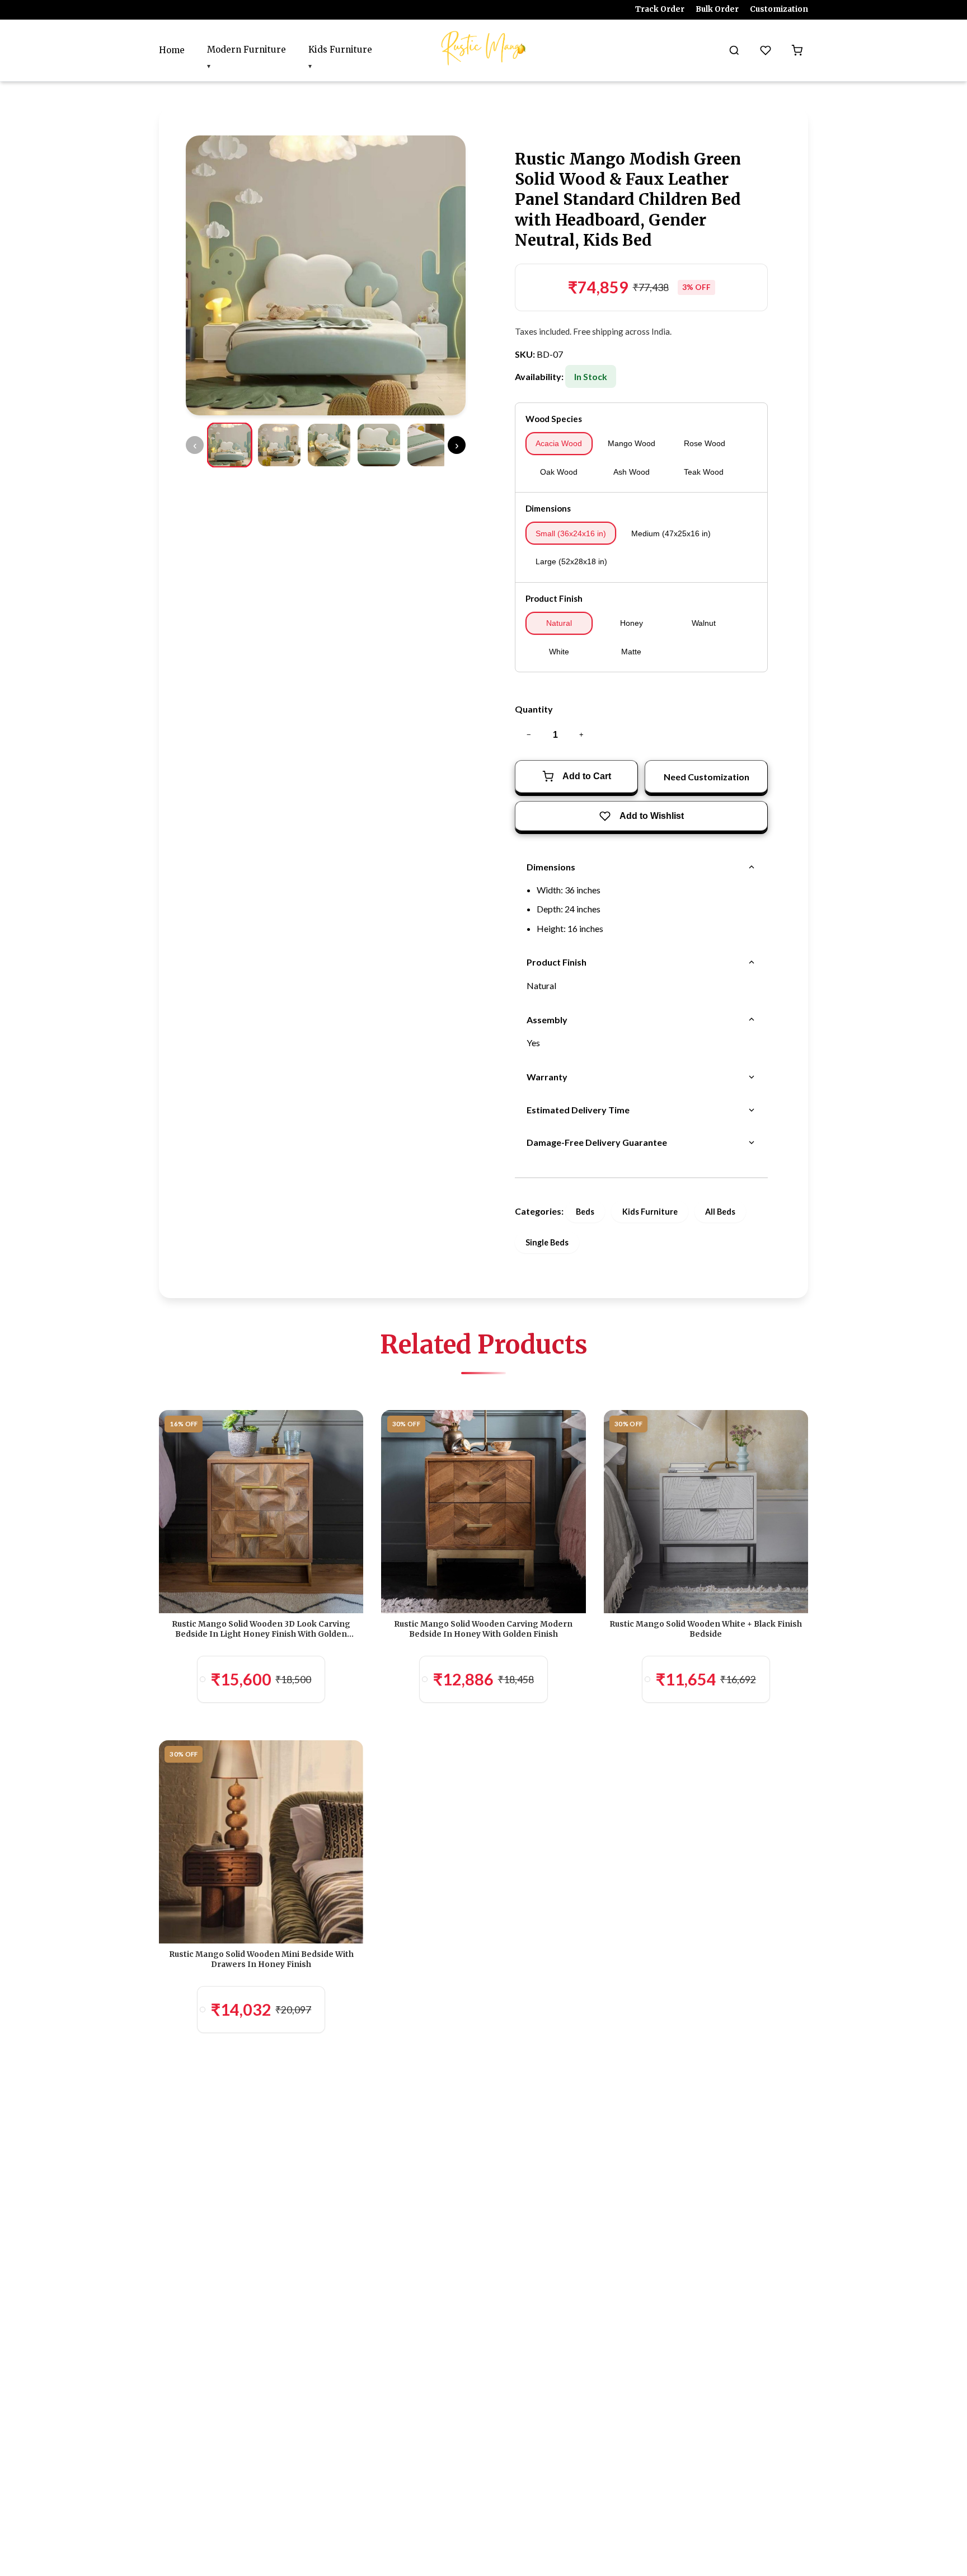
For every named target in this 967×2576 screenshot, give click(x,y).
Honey (632, 623)
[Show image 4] (379, 445)
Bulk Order (717, 9)
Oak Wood (559, 472)
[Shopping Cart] (797, 50)
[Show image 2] (279, 445)
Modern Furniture (247, 50)
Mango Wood (632, 443)
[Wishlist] (766, 50)
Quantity (534, 709)
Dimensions (548, 508)
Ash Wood (632, 472)
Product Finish (554, 598)
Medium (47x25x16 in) (671, 533)
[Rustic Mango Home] (483, 48)
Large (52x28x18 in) (571, 561)
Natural (559, 623)
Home (172, 50)
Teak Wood (704, 472)
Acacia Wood (559, 443)
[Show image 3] (329, 445)
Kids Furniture (340, 50)
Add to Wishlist (652, 816)
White (559, 652)
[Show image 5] (429, 445)
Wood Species (554, 419)
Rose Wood (705, 443)
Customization (779, 9)
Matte (631, 652)
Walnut (704, 623)
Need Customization (707, 777)
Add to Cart (587, 776)
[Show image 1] (229, 445)
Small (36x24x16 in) (571, 533)
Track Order (660, 9)
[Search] (734, 50)
